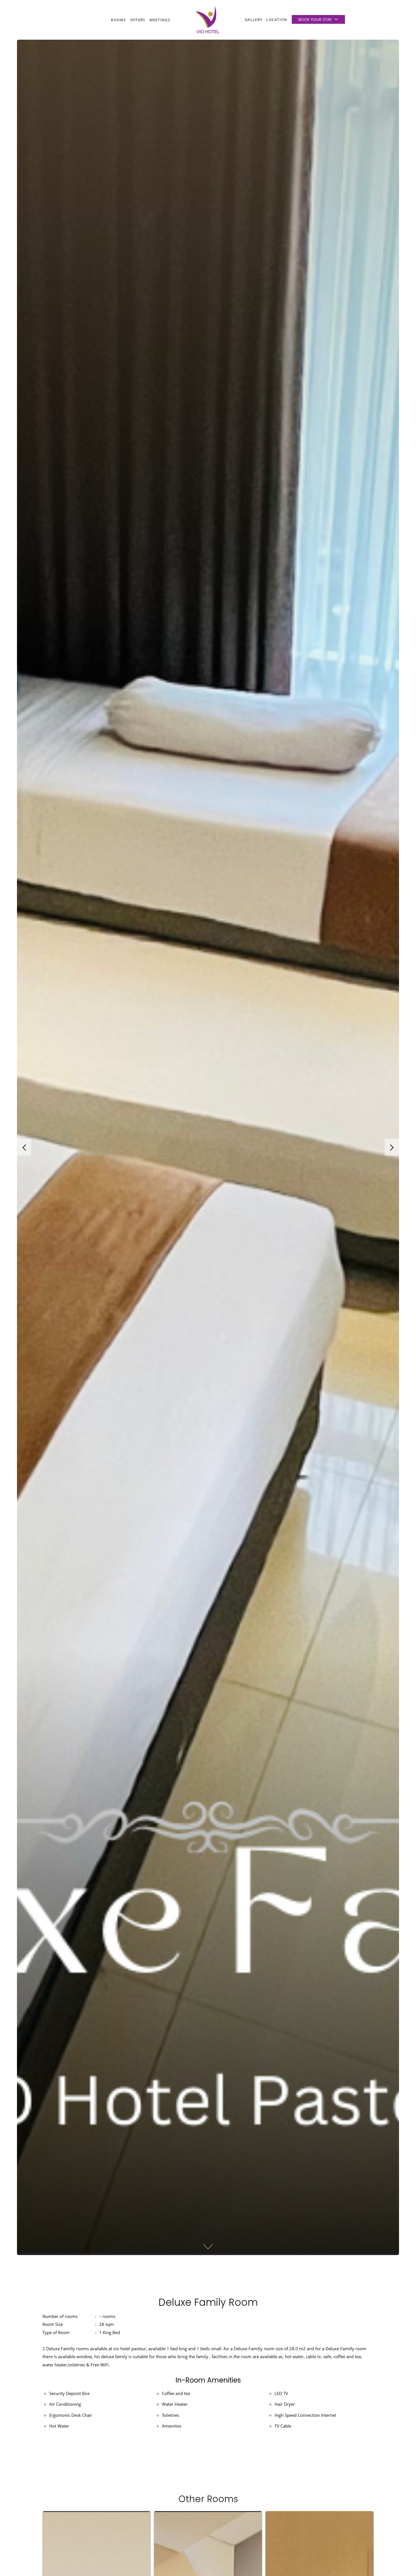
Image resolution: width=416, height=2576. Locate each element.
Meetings (160, 20)
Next (392, 1147)
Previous (24, 1147)
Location (277, 20)
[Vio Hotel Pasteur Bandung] (207, 20)
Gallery (254, 20)
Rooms (119, 20)
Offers (138, 20)
